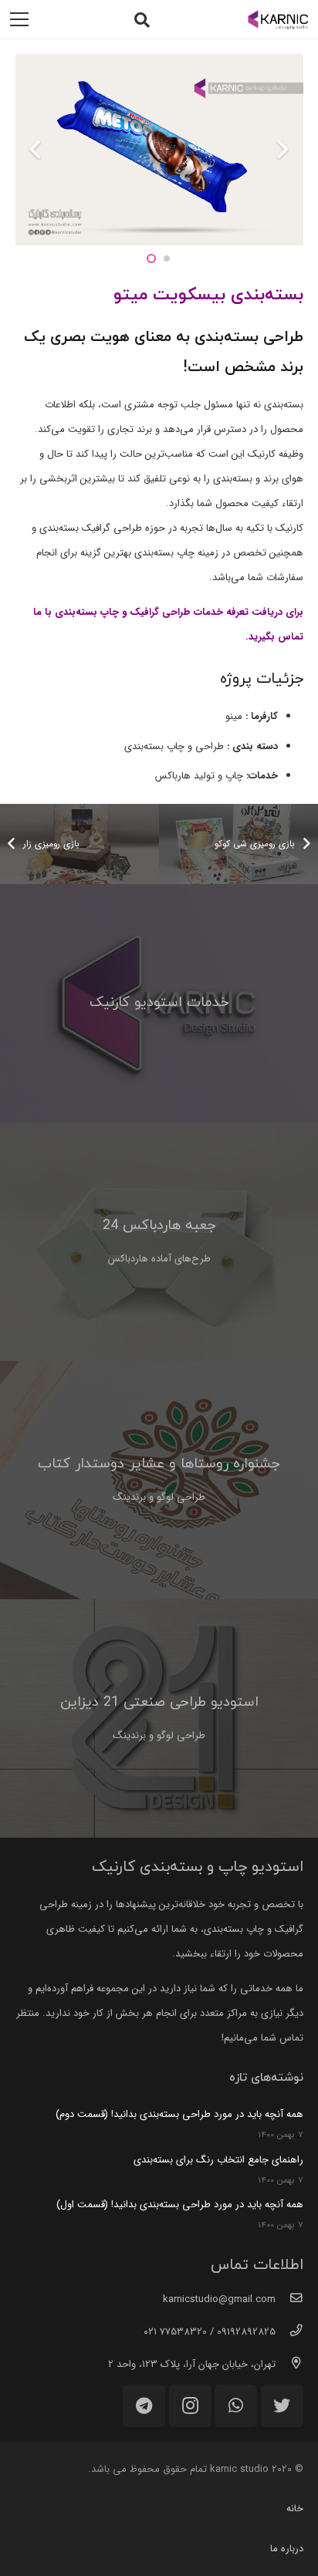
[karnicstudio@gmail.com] (289, 2300)
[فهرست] (20, 19)
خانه (295, 2508)
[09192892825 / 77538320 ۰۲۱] (289, 2332)
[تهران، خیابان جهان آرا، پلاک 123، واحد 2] (289, 2365)
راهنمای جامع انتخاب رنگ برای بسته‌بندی (218, 2160)
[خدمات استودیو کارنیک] (159, 1003)
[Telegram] (144, 2406)
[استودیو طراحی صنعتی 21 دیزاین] (159, 1718)
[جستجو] (142, 20)
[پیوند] (278, 20)
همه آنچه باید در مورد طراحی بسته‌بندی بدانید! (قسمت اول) (180, 2205)
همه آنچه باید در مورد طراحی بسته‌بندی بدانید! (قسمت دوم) (179, 2114)
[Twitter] (282, 2406)
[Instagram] (190, 2406)
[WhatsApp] (236, 2406)
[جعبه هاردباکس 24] (159, 1242)
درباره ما (287, 2549)
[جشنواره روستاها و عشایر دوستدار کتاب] (159, 1480)
